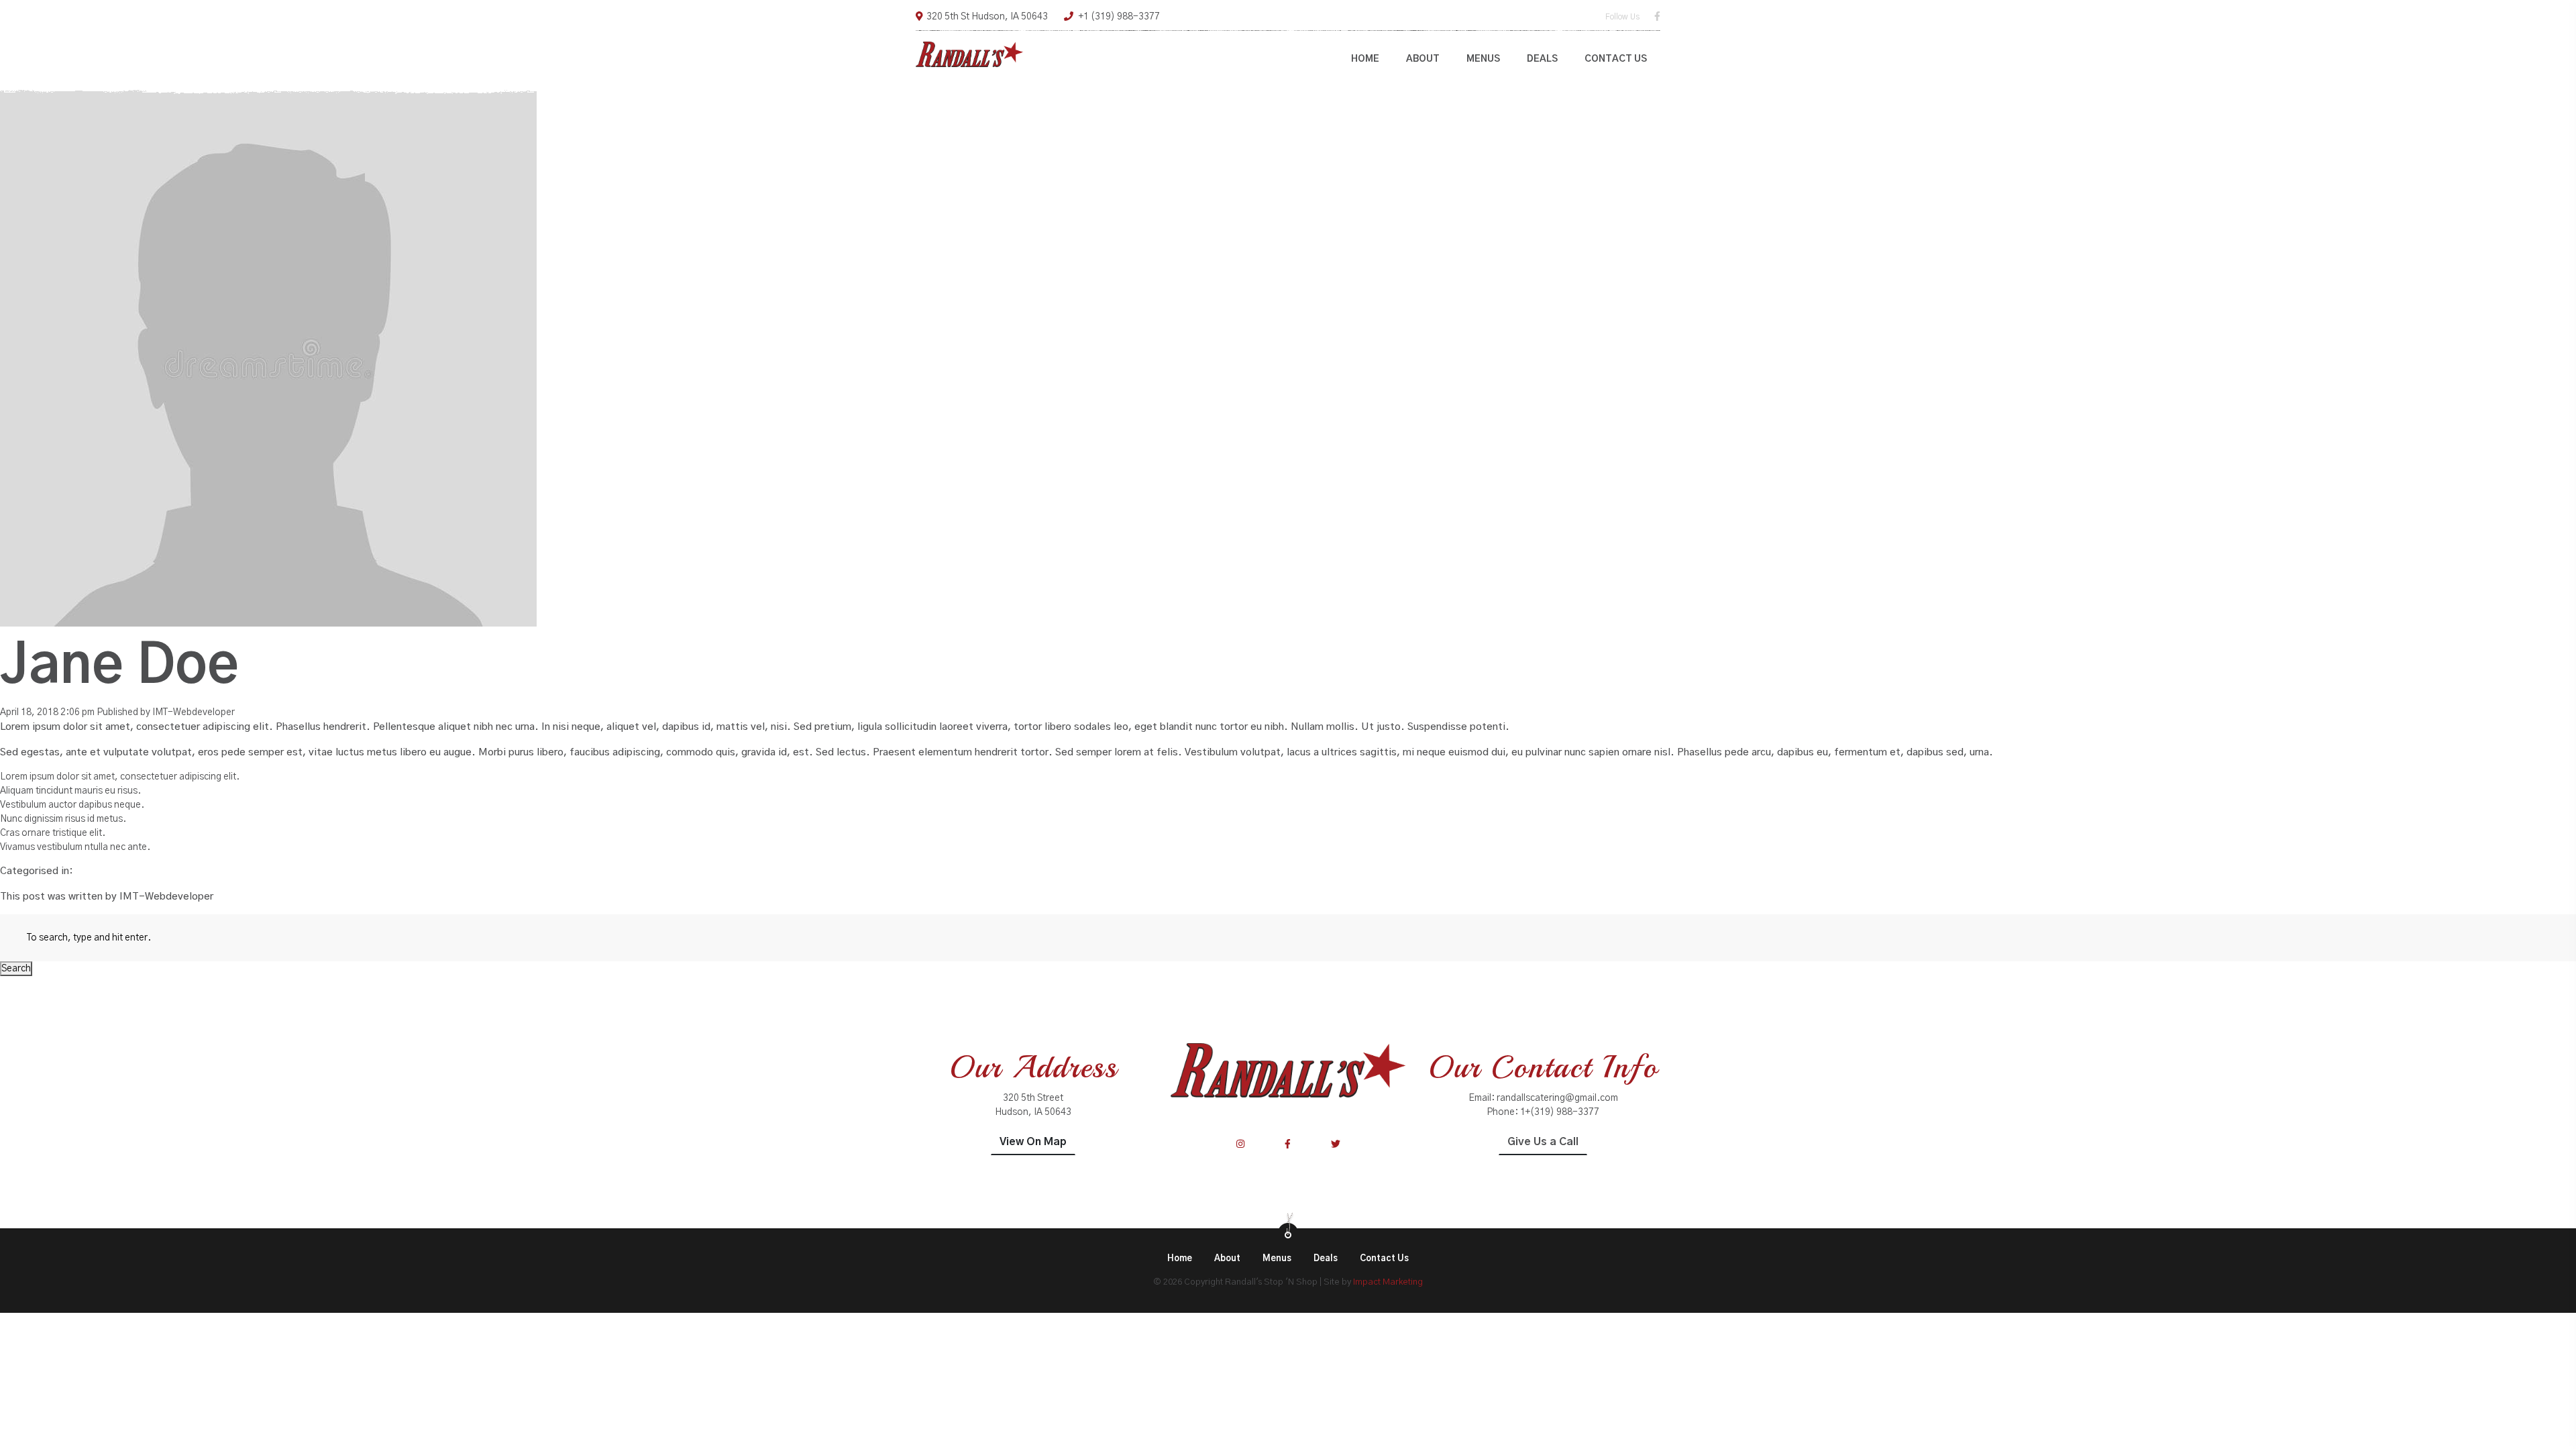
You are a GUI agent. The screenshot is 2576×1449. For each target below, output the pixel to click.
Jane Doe (119, 667)
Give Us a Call (1543, 1142)
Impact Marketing (1388, 1282)
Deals (1542, 59)
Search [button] (16, 969)
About (1423, 59)
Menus (1483, 59)
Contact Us (1616, 59)
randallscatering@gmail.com (1557, 1098)
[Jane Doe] (268, 358)
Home (1365, 59)
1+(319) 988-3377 (1560, 1112)
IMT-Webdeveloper (194, 712)
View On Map (1033, 1142)
